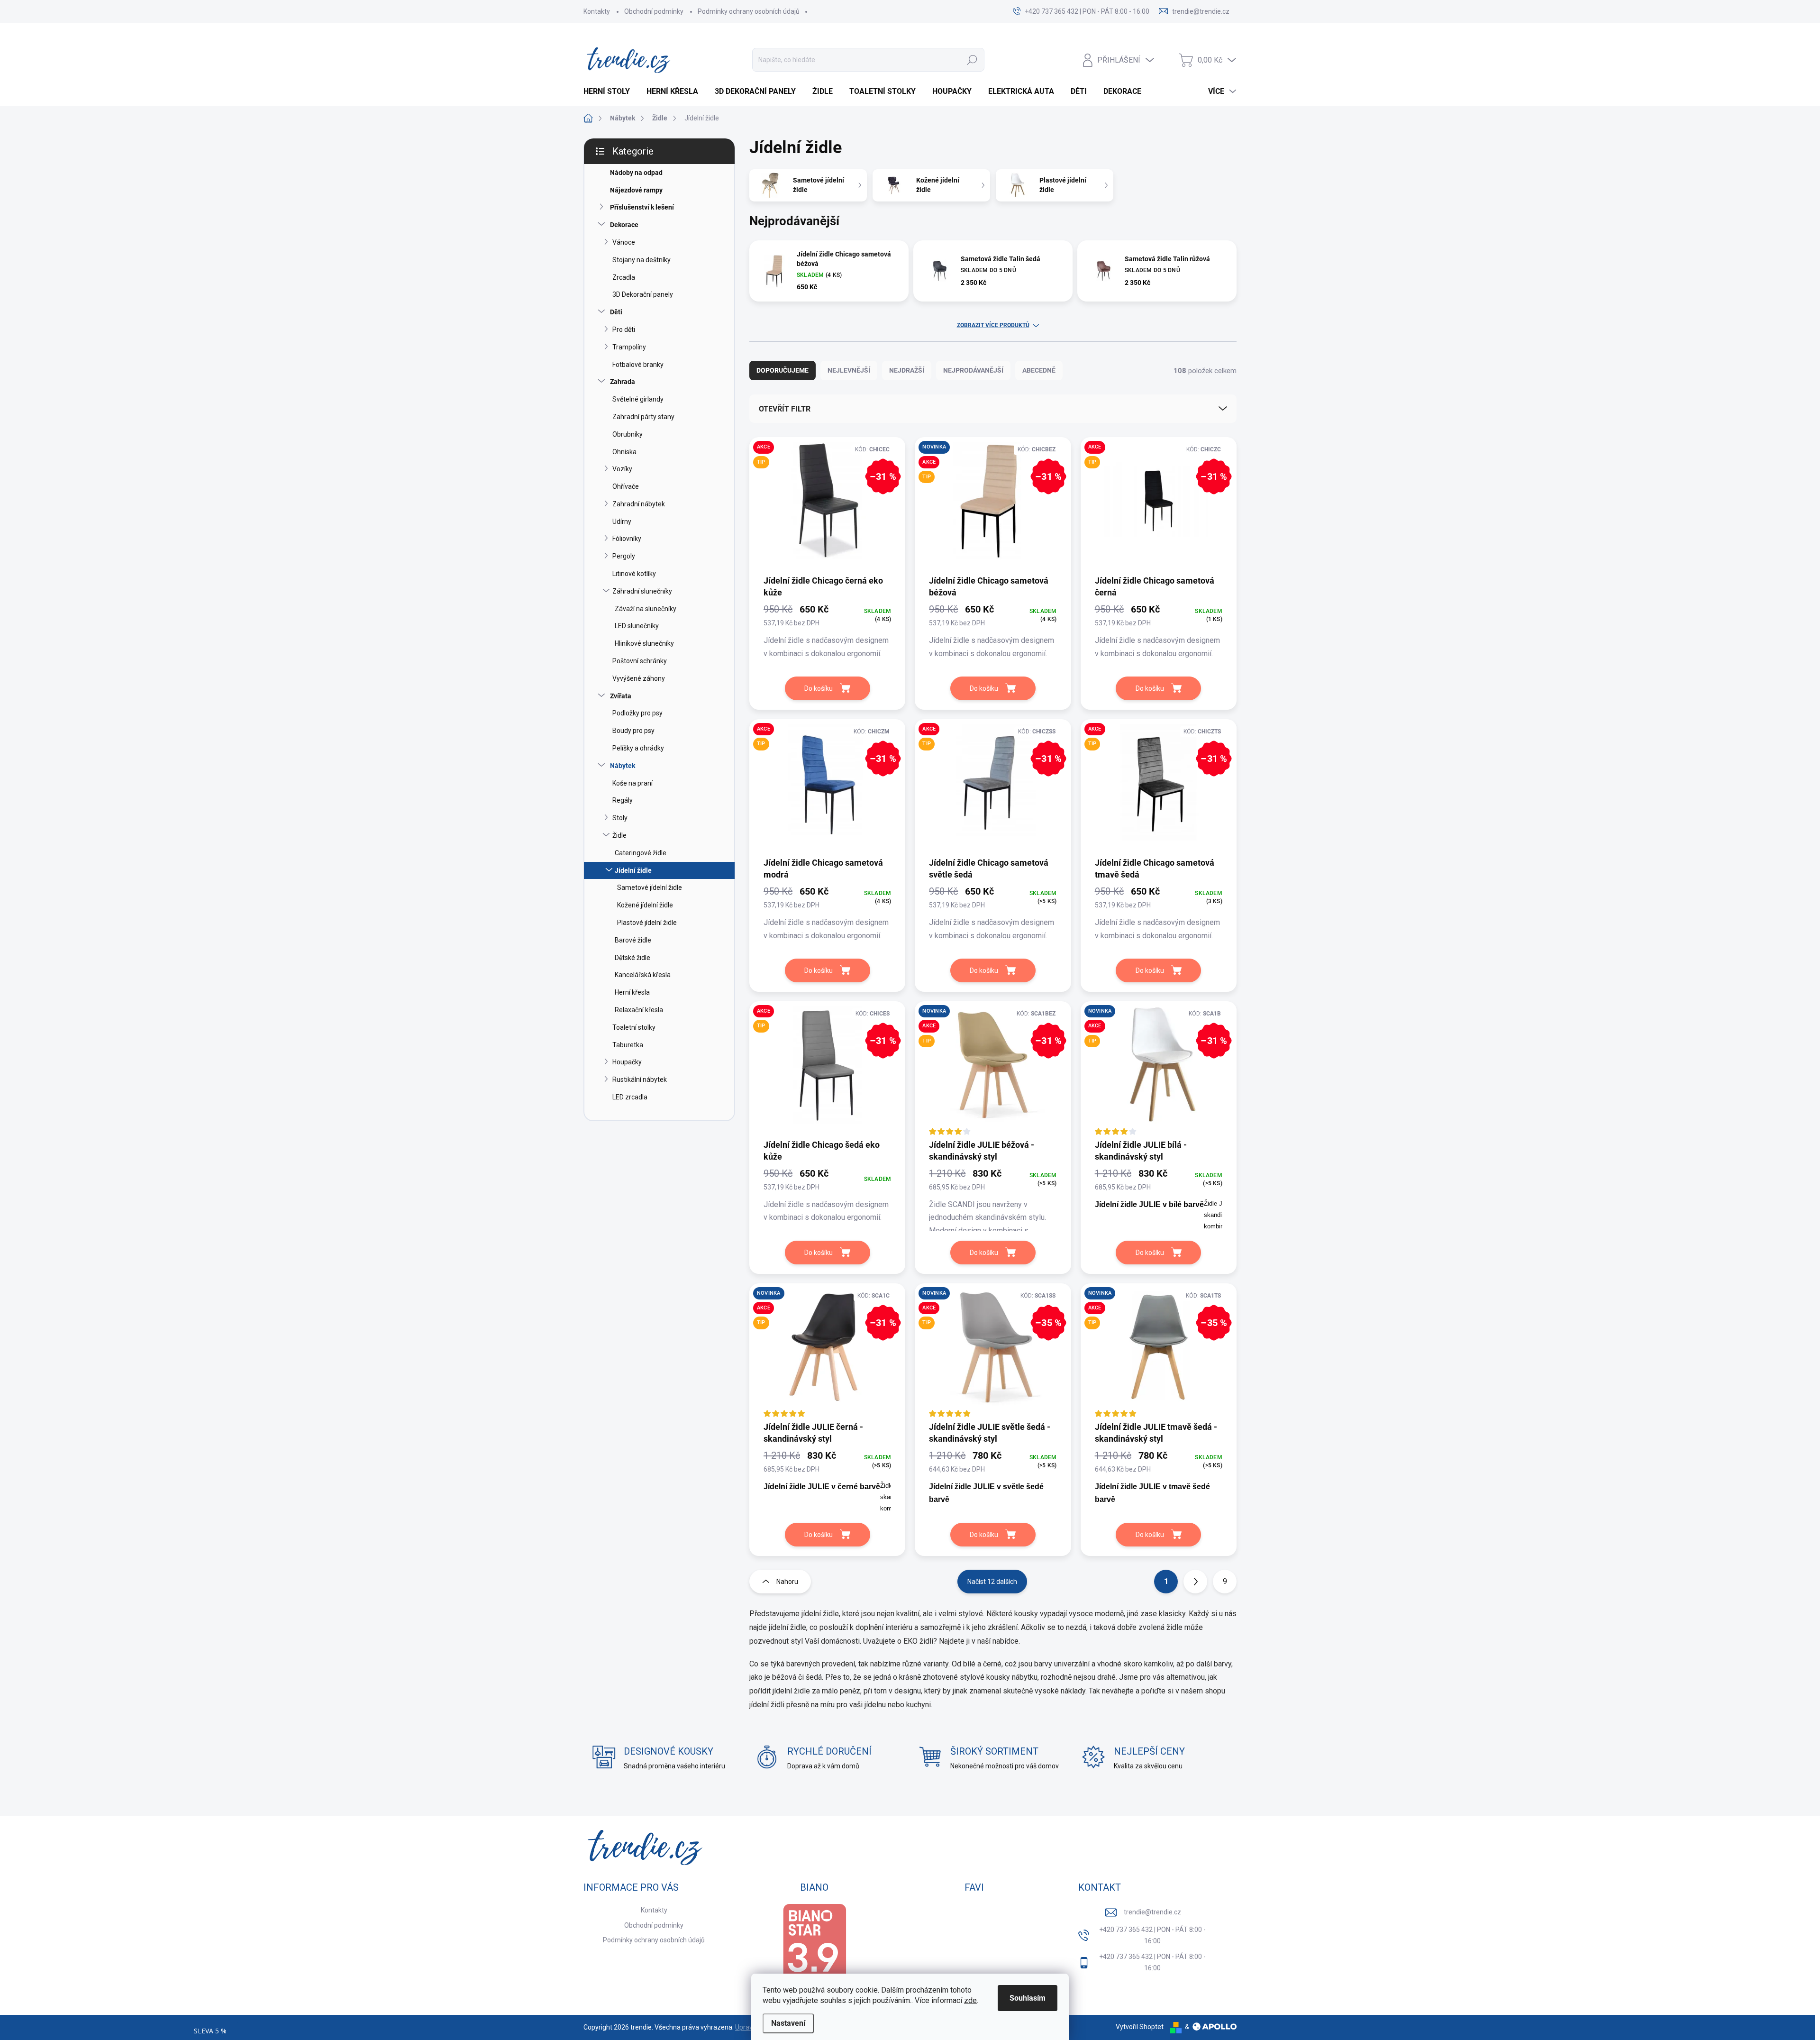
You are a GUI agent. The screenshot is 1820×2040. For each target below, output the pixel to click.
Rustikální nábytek (640, 1079)
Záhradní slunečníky (642, 591)
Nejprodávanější (973, 370)
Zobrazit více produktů (993, 325)
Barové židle (633, 940)
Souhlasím (1028, 1998)
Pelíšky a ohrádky (638, 748)
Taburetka (628, 1045)
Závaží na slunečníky (646, 609)
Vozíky (622, 469)
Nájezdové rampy (636, 190)
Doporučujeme (783, 370)
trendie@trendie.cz (1152, 1912)
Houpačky (627, 1062)
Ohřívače (626, 486)
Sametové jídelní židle (650, 887)
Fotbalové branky (638, 365)
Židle (619, 835)
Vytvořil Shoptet (1140, 2027)
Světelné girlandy (638, 399)
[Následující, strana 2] (1195, 1582)
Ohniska (624, 452)
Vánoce (624, 242)
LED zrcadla (630, 1097)
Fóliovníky (627, 539)
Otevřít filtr (785, 409)
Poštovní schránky (640, 661)
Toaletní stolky (634, 1027)
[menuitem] (610, 91)
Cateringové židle (641, 853)
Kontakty (597, 11)
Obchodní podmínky (654, 11)
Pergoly (624, 556)
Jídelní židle (633, 870)
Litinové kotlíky (634, 574)
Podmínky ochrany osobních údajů (749, 11)
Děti (616, 312)
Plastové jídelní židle (647, 923)
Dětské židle (632, 958)
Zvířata (621, 696)
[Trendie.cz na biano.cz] (814, 1949)
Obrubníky (628, 434)
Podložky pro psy (637, 713)
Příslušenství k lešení (642, 207)
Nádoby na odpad (636, 173)
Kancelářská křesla (643, 975)
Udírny (622, 521)
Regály (623, 800)
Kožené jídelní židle (645, 905)
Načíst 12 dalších (992, 1582)
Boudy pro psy (633, 731)
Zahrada (623, 382)
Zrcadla (624, 277)
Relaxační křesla (639, 1010)
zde (970, 2000)
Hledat (972, 60)
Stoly (620, 818)
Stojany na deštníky (642, 260)
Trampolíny (629, 347)
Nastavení (788, 2023)
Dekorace (624, 225)
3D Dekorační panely (643, 294)
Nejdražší (907, 370)
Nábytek (623, 766)
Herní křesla (632, 992)
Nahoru (787, 1582)
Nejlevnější (849, 370)
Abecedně (1039, 370)
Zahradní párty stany (643, 417)
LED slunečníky (637, 626)
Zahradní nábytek (639, 504)
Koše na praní (632, 783)
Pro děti (624, 329)
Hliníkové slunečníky (644, 643)
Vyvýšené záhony (639, 678)
